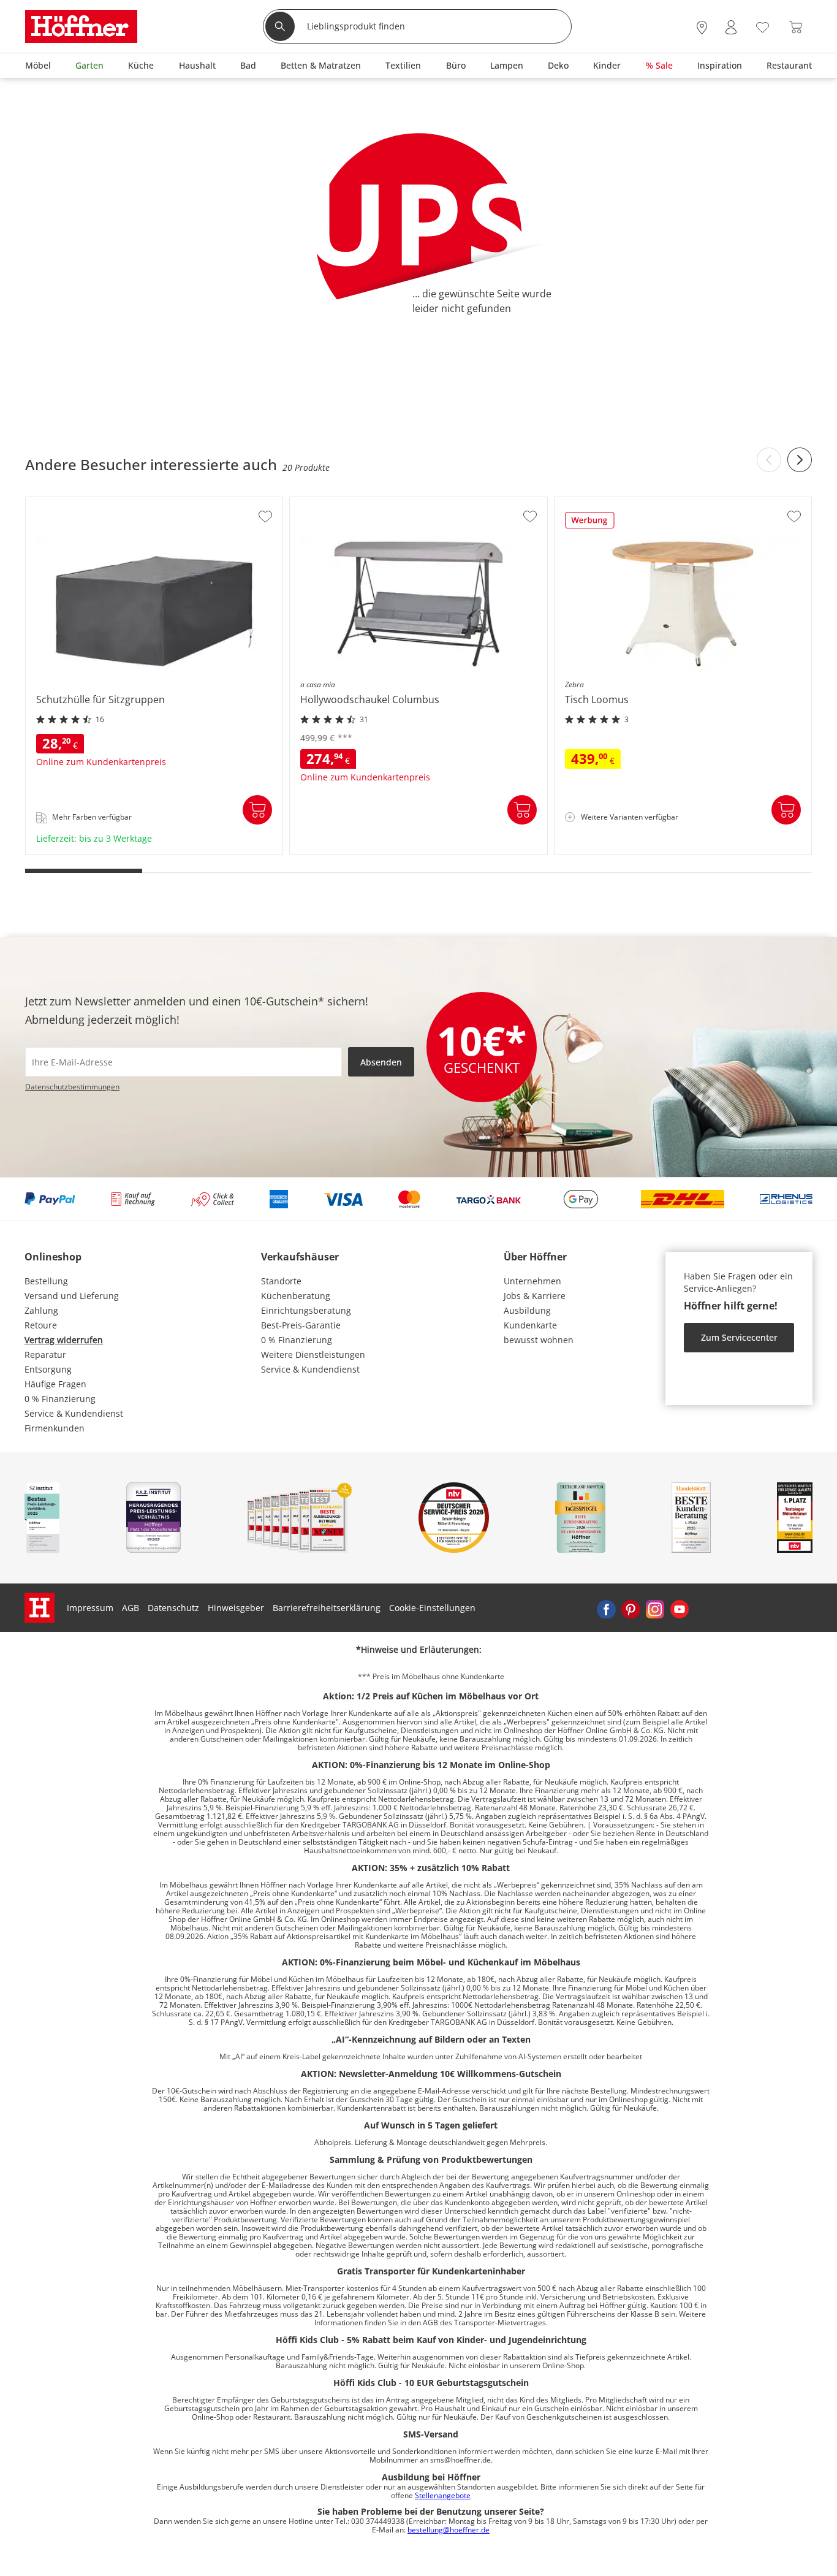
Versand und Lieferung (72, 1296)
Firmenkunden (55, 1428)
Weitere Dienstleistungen (313, 1355)
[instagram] (655, 1608)
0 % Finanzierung (60, 1399)
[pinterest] (631, 1608)
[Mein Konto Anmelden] (731, 28)
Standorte (281, 1281)
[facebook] (606, 1608)
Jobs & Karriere (535, 1296)
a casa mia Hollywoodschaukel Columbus (375, 850)
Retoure (41, 1325)
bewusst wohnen (539, 1340)
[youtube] (680, 1608)
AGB (131, 1608)
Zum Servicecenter (739, 1337)
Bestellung (46, 1281)
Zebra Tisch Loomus (597, 850)
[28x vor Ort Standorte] (702, 28)
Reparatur (45, 1355)
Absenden (381, 1062)
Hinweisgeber (236, 1608)
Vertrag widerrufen (64, 1340)
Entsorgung (48, 1369)
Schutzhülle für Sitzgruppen (85, 850)
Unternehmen (532, 1281)
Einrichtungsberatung (306, 1310)
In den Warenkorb (257, 810)
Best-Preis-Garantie (301, 1325)
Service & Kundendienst (74, 1413)
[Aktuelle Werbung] (590, 524)
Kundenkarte (530, 1325)
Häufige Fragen (55, 1384)
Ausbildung (527, 1310)
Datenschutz (173, 1608)
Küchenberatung (296, 1296)
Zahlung (41, 1310)
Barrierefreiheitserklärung (327, 1608)
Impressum (90, 1608)
